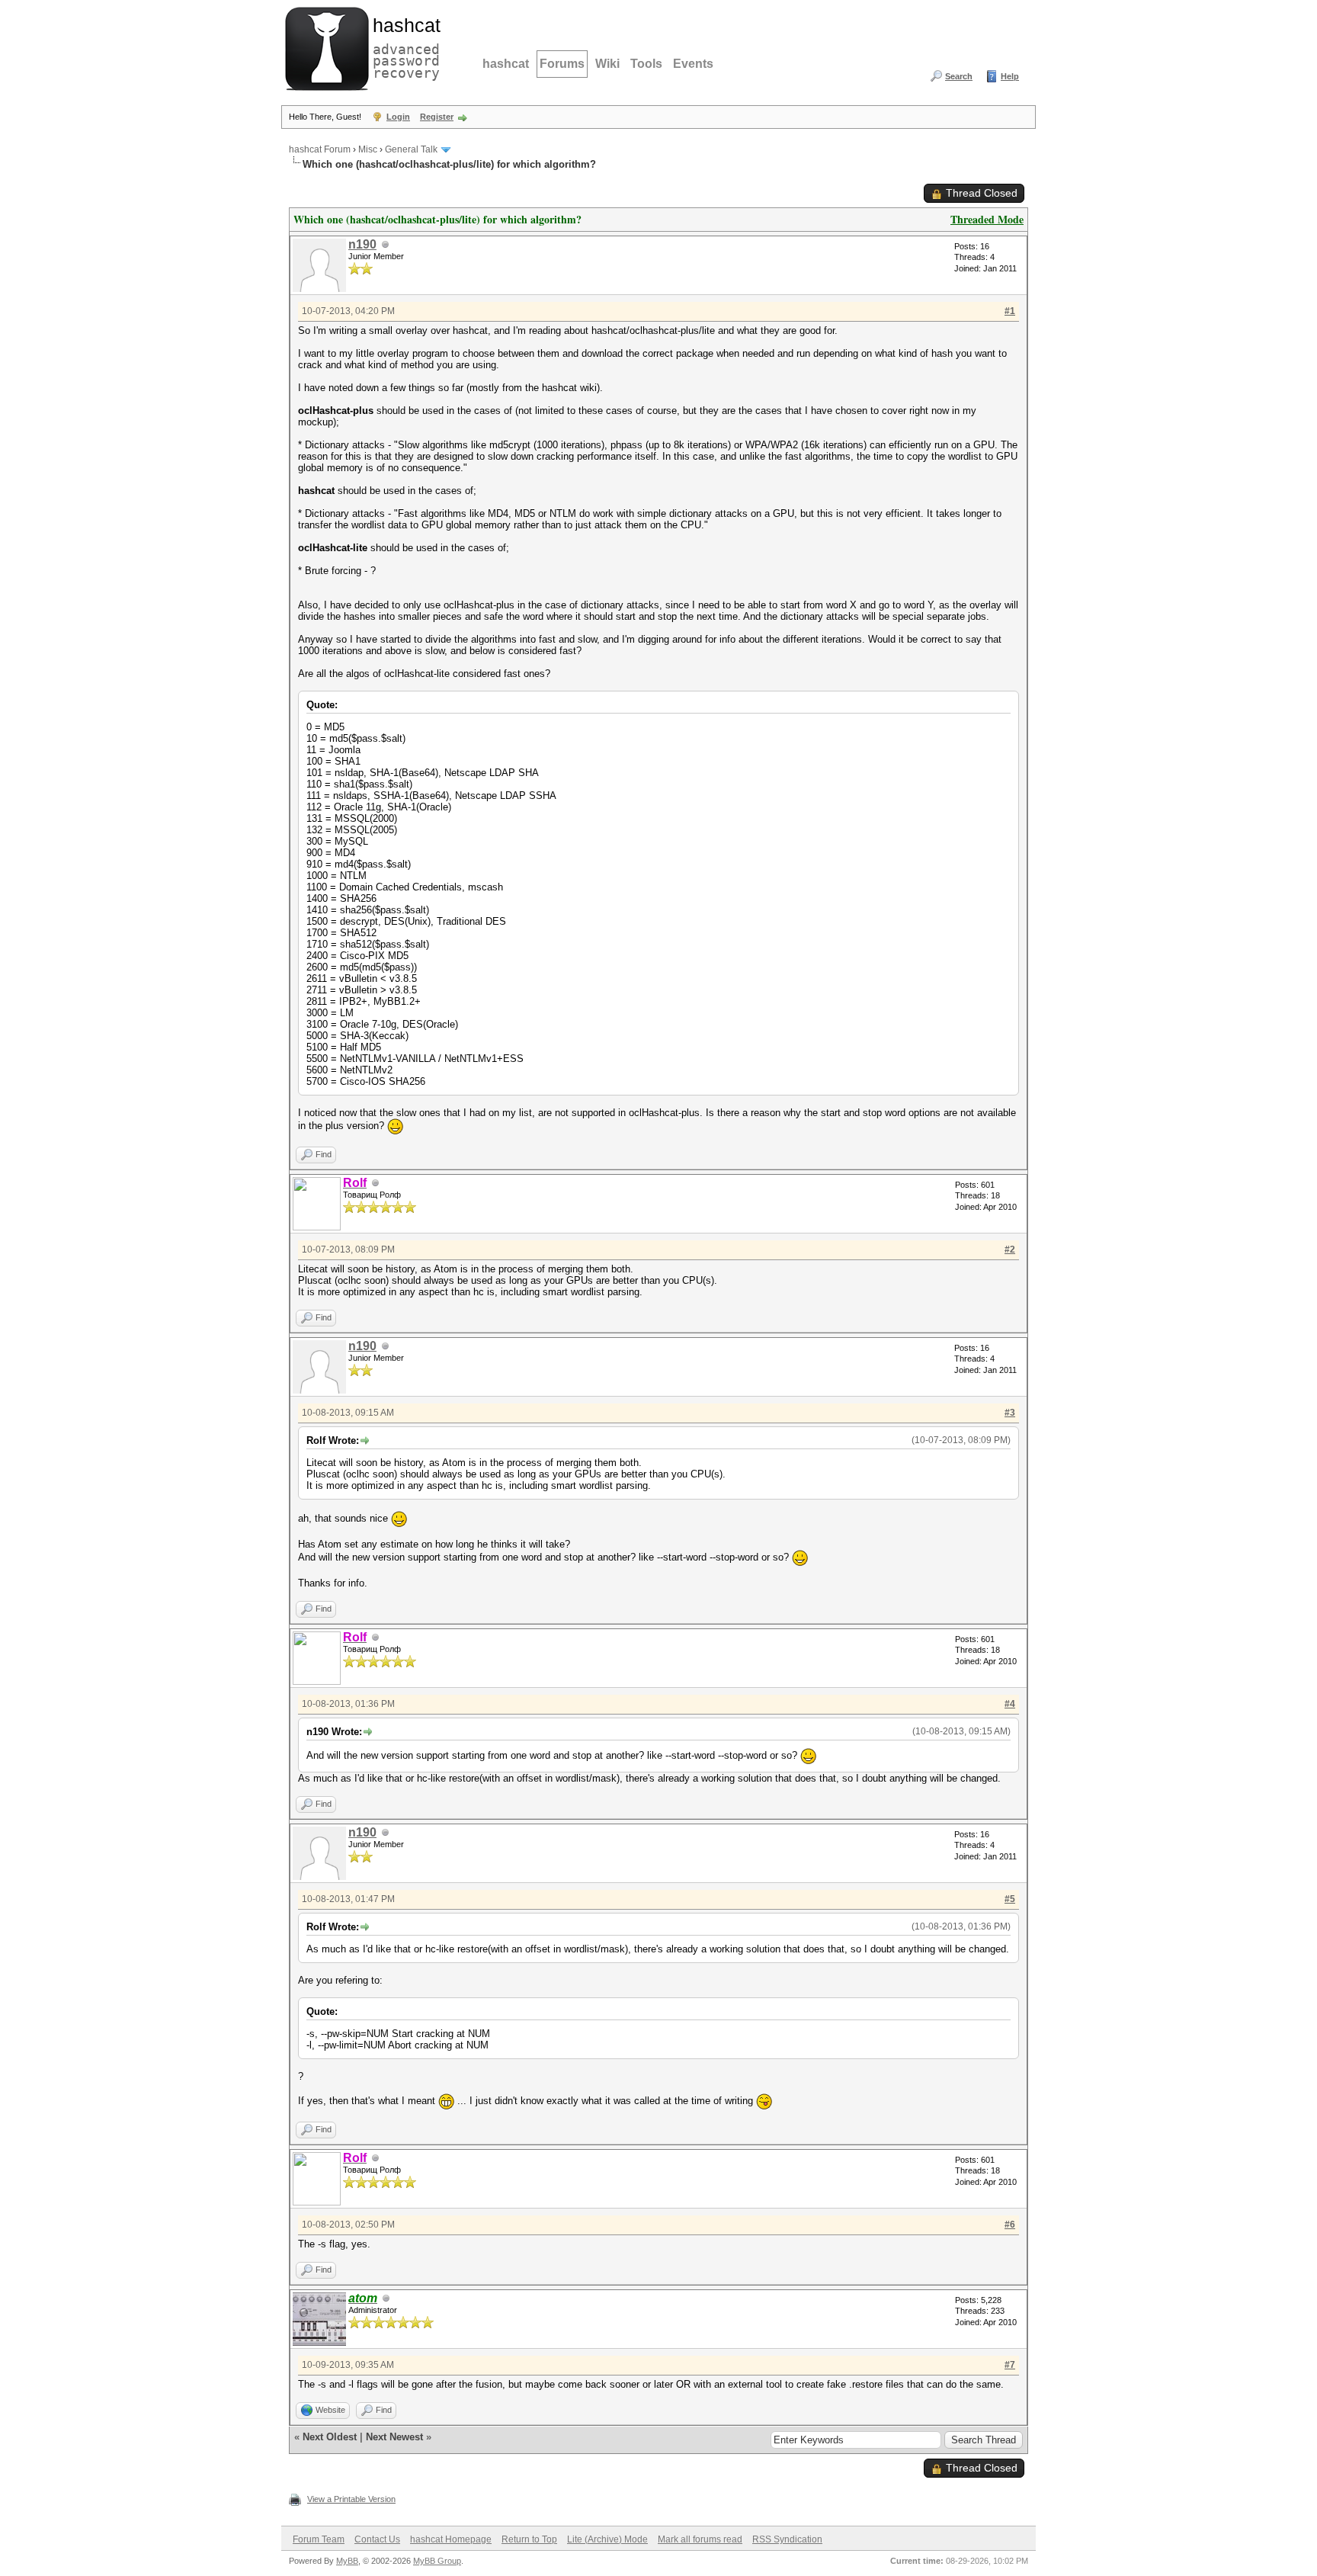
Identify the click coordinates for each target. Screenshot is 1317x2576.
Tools (646, 64)
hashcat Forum (320, 149)
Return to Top (529, 2539)
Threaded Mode (987, 219)
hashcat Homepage (451, 2539)
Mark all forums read (700, 2539)
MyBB (347, 2561)
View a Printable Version (351, 2499)
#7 (1010, 2365)
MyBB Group (437, 2561)
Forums (562, 64)
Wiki (607, 64)
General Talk (411, 149)
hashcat (506, 64)
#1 (1010, 311)
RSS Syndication (787, 2539)
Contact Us (377, 2539)
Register (437, 117)
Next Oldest (330, 2437)
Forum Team (319, 2539)
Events (693, 64)
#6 (1010, 2225)
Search (959, 76)
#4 (1010, 1704)
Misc (368, 149)
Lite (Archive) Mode (607, 2539)
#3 (1010, 1413)
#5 (1010, 1899)
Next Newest (394, 2437)
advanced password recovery (403, 47)
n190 (362, 244)
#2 (1010, 1250)
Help (1010, 76)
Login (398, 117)
